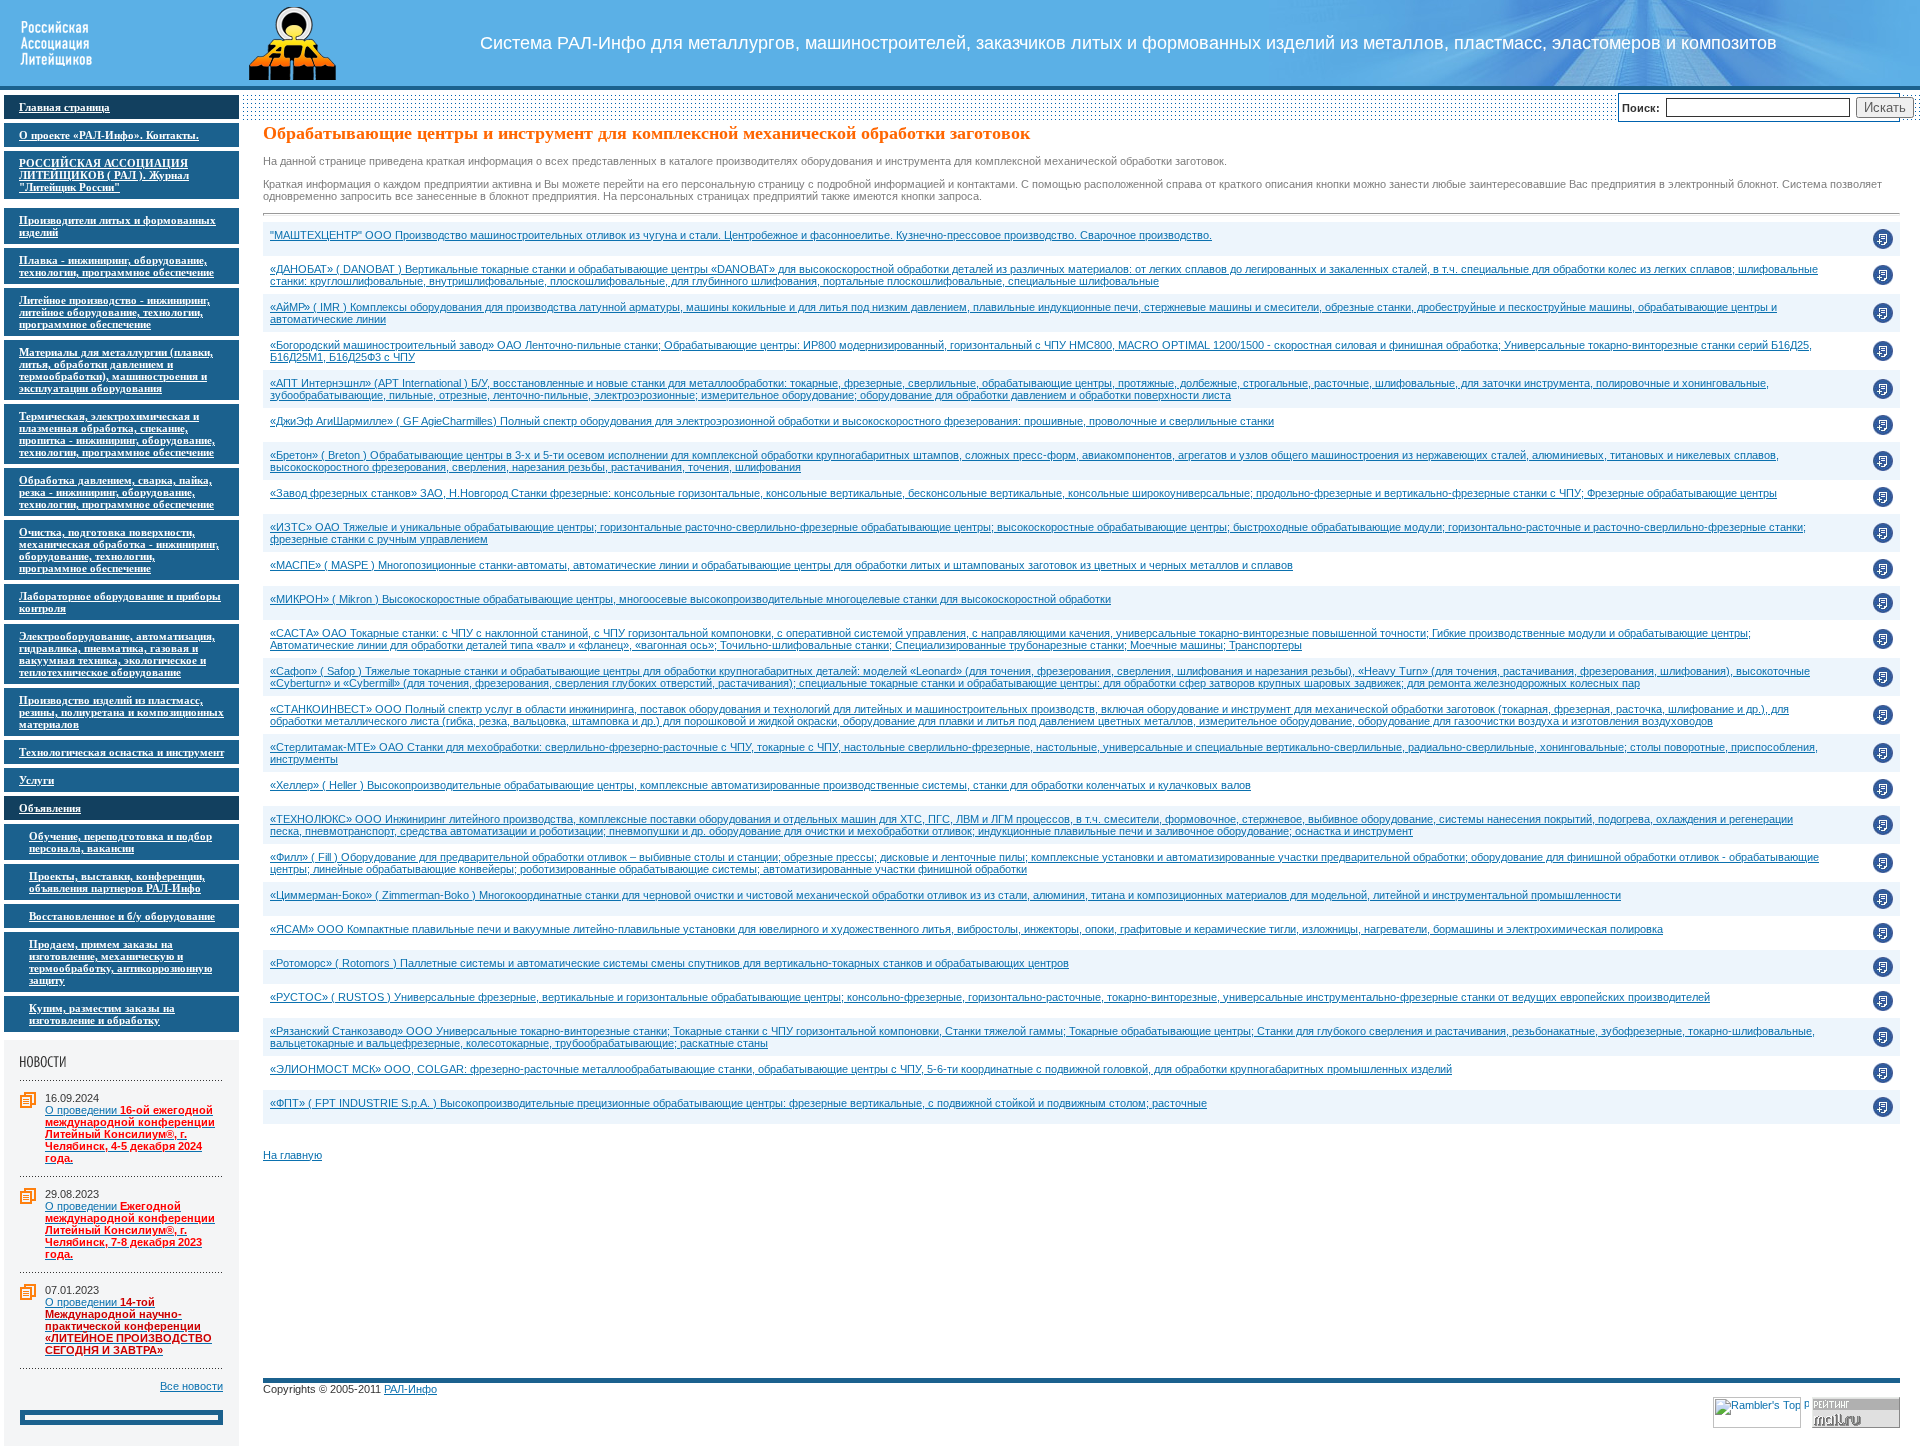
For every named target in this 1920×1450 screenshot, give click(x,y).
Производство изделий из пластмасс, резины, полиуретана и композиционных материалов (121, 712)
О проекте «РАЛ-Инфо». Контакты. (109, 135)
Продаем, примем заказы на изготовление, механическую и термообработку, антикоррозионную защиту (120, 962)
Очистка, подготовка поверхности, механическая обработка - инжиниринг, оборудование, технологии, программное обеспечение (119, 550)
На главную (292, 1155)
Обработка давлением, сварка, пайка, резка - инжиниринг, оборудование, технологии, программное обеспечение (116, 492)
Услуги (36, 780)
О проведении (130, 1134)
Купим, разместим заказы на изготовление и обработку (102, 1014)
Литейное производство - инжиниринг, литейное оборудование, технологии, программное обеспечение (114, 312)
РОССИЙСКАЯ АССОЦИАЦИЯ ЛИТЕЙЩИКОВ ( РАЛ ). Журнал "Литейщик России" (104, 175)
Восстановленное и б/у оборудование (122, 916)
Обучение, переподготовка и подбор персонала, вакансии (120, 842)
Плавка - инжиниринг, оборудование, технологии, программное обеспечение (116, 266)
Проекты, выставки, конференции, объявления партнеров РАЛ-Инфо (117, 882)
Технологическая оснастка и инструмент (121, 752)
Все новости (191, 1386)
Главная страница (64, 107)
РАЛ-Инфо (410, 1389)
